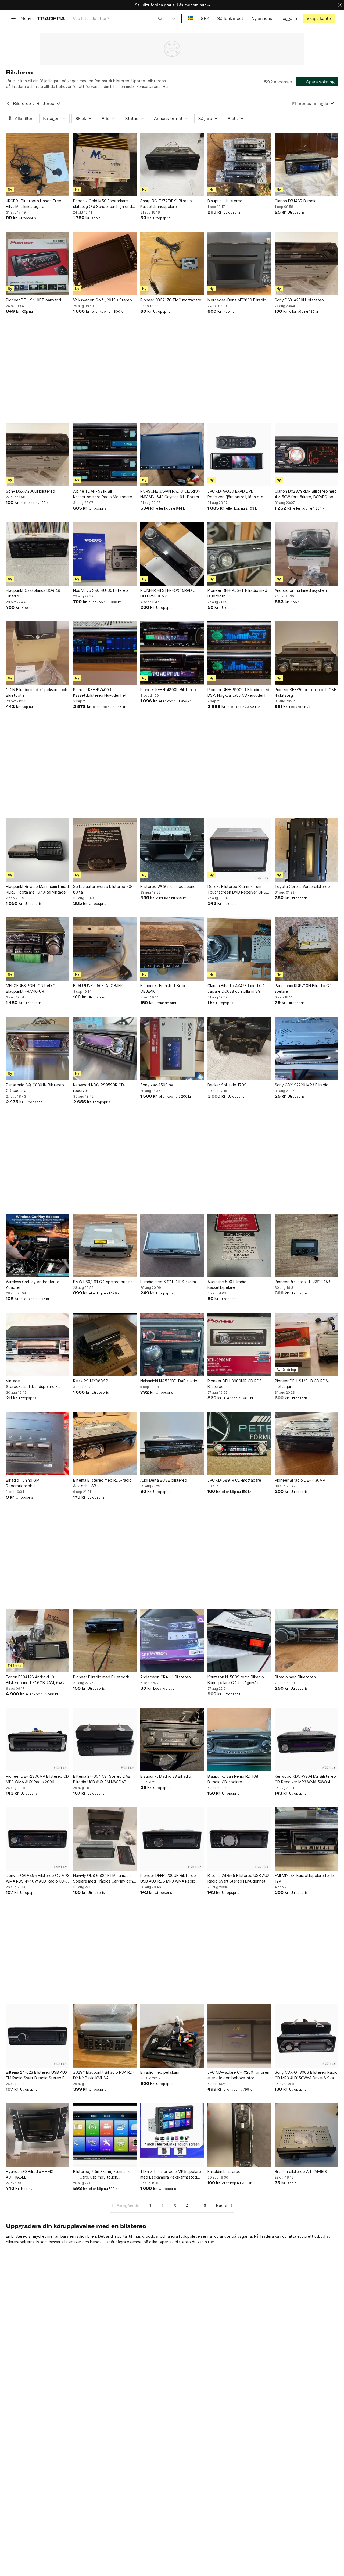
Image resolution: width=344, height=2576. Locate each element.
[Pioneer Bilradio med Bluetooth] (105, 1641)
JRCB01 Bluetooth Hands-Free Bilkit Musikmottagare (34, 204)
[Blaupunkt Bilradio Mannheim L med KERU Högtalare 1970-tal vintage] (38, 850)
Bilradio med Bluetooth (295, 1677)
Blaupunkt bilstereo (225, 201)
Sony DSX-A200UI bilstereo (299, 300)
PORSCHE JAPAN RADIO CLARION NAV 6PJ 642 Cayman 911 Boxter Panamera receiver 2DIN (170, 494)
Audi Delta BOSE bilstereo (164, 1480)
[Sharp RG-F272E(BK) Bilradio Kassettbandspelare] (172, 164)
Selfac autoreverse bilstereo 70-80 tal (103, 889)
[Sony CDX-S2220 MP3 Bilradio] (306, 1048)
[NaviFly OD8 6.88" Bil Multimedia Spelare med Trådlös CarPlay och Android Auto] (105, 1839)
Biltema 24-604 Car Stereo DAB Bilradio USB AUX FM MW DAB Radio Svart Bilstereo (102, 1779)
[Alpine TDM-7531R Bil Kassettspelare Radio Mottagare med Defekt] (105, 455)
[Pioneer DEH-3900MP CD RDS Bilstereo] (239, 1344)
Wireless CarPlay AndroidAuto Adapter (33, 1285)
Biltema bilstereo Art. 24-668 (301, 2171)
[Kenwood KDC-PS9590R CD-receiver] (105, 1048)
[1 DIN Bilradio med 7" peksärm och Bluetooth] (38, 653)
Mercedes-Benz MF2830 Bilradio (237, 300)
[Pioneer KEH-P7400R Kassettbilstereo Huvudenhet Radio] (105, 653)
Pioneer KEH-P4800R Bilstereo (168, 690)
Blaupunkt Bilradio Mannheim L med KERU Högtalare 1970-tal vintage (37, 889)
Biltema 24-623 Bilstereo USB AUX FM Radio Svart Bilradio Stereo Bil (37, 2075)
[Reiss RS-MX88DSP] (105, 1344)
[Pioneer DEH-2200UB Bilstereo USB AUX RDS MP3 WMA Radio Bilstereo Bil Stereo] (172, 1839)
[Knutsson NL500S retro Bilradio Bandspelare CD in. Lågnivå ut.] (239, 1641)
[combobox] (118, 18)
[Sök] (160, 18)
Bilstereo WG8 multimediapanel (168, 886)
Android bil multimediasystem (301, 590)
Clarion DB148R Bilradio (296, 201)
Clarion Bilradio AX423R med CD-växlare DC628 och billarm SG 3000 (237, 989)
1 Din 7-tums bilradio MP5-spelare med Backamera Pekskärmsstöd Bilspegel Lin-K (171, 2175)
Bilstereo (22, 103)
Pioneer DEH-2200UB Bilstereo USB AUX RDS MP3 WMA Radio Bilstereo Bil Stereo (168, 1878)
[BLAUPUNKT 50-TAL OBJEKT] (105, 949)
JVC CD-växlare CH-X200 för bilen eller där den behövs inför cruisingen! (238, 2075)
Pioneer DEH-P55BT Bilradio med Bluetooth (237, 593)
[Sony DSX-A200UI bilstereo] (306, 264)
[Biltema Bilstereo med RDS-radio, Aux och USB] (105, 1444)
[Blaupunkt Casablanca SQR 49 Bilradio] (38, 554)
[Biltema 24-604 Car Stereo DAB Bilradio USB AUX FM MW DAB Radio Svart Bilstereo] (105, 1740)
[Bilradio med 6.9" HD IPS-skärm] (172, 1245)
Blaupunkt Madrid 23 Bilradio (166, 1776)
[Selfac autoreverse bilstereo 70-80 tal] (105, 850)
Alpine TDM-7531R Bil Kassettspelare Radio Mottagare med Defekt (103, 494)
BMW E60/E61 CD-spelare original (103, 1282)
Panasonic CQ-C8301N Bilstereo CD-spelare (35, 1088)
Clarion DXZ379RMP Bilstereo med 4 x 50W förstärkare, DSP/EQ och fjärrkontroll (306, 494)
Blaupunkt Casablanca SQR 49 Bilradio (33, 593)
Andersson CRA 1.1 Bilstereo (166, 1677)
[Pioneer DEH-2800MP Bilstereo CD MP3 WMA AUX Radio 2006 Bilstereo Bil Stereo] (38, 1740)
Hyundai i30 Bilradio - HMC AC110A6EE (30, 2174)
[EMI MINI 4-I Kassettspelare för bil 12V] (306, 1839)
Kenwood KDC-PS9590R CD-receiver (99, 1088)
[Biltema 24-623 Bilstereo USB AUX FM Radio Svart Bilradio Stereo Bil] (38, 2036)
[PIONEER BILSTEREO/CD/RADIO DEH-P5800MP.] (172, 554)
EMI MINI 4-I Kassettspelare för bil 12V (305, 1878)
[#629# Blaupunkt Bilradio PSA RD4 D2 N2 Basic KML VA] (105, 2036)
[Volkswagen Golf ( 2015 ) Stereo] (105, 264)
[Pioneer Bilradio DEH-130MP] (306, 1444)
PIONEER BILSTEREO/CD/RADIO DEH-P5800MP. (168, 593)
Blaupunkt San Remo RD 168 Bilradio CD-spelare (233, 1779)
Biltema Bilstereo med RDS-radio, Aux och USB (103, 1483)
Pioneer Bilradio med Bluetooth (101, 1677)
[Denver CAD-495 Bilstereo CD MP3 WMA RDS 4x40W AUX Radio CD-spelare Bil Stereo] (38, 1839)
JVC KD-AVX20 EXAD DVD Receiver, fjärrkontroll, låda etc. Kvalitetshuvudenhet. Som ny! (236, 494)
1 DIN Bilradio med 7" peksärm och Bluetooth (37, 692)
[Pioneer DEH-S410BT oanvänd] (38, 264)
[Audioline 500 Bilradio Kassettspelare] (239, 1245)
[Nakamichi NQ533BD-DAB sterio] (172, 1344)
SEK (205, 18)
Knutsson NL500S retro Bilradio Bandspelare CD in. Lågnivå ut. (236, 1680)
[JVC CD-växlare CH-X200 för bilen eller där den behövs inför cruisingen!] (239, 2036)
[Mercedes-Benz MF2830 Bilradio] (239, 264)
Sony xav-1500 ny (157, 1085)
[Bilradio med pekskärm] (172, 2036)
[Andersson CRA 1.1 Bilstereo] (172, 1641)
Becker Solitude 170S (227, 1085)
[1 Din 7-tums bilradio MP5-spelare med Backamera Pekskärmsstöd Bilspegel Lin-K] (172, 2135)
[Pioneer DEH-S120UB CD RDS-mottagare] (306, 1344)
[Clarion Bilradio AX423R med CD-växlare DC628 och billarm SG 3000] (239, 949)
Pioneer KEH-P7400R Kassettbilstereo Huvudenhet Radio (100, 693)
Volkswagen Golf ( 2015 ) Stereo (103, 300)
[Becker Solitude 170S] (239, 1048)
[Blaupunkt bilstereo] (239, 164)
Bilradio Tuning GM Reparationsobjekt (23, 1483)
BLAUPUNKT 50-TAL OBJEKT (99, 986)
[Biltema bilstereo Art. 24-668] (306, 2135)
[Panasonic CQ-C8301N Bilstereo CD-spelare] (38, 1048)
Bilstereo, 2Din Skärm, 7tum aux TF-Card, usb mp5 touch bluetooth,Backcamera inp (101, 2175)
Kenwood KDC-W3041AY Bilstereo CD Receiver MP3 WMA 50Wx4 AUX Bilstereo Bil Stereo (305, 1779)
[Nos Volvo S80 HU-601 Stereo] (105, 554)
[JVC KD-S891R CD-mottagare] (239, 1444)
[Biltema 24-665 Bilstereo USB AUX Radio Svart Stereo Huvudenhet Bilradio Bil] (239, 1839)
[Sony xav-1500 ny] (172, 1048)
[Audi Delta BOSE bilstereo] (172, 1444)
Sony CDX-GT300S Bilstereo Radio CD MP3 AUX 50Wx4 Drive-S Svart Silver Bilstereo (306, 2075)
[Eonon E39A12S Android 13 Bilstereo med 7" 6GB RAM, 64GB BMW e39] (38, 1641)
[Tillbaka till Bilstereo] (8, 104)
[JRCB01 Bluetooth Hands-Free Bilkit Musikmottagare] (38, 164)
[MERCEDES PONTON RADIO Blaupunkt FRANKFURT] (38, 949)
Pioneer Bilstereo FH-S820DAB (302, 1282)
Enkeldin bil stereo (224, 2171)
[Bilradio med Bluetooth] (306, 1641)
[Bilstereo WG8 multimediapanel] (172, 850)
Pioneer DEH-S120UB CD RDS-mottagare (302, 1384)
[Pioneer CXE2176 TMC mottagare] (172, 264)
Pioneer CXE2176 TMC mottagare (171, 300)
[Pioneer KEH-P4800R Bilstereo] (172, 653)
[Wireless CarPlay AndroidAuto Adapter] (38, 1245)
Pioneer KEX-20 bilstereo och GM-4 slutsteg (306, 692)
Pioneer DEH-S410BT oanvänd (33, 300)
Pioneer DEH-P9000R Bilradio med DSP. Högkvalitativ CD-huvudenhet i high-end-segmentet (239, 693)
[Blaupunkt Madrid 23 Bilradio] (172, 1740)
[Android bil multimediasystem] (306, 554)
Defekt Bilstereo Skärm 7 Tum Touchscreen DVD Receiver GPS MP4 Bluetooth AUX (237, 889)
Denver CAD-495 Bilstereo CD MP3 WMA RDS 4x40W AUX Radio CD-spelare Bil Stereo (38, 1878)
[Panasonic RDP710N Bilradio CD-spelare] (306, 949)
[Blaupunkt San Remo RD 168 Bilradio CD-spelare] (239, 1740)
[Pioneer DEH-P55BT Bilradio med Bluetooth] (239, 554)
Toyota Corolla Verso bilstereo (302, 886)
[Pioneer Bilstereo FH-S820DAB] (306, 1245)
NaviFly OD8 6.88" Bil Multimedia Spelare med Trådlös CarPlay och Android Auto (103, 1878)
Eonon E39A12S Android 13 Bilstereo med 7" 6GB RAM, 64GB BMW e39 (36, 1680)
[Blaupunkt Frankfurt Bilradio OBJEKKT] (172, 949)
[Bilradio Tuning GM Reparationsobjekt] (38, 1444)
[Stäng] (340, 5)
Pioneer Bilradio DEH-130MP (300, 1480)
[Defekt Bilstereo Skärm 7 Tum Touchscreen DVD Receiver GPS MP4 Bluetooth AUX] (239, 850)
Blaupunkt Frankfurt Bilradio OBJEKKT (165, 988)
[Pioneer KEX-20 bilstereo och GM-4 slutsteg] (306, 653)
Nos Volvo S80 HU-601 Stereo (101, 590)
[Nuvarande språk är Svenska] (190, 18)
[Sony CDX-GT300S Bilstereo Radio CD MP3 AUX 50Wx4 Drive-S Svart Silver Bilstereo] (306, 2036)
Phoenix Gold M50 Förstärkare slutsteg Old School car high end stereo (103, 204)
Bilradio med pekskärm (160, 2072)
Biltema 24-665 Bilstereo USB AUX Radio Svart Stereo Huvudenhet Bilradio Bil (239, 1878)
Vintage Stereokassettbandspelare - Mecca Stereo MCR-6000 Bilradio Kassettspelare (36, 1384)
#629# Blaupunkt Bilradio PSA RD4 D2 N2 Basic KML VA (104, 2075)
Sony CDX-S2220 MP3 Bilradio (302, 1085)
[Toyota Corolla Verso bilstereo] (306, 850)
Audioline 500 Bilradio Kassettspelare (227, 1285)
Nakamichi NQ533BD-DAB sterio (169, 1381)
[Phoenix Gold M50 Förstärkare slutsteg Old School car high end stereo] (105, 164)
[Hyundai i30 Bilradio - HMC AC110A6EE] (38, 2135)
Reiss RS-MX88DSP (91, 1381)
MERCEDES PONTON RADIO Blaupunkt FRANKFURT (31, 988)
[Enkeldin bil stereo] (239, 2135)
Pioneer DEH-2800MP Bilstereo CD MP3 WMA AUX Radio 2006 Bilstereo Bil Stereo (37, 1779)
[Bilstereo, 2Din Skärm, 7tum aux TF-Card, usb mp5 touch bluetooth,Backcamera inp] (105, 2135)
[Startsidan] (51, 18)
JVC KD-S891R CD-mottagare (234, 1480)
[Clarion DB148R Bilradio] (306, 164)
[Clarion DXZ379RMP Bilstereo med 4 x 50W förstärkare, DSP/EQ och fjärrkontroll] (306, 455)
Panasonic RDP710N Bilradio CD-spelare (304, 988)
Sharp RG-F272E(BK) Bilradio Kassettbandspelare (166, 204)
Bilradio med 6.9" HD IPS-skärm (168, 1282)
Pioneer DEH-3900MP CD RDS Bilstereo (235, 1384)
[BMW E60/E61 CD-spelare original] (105, 1245)
